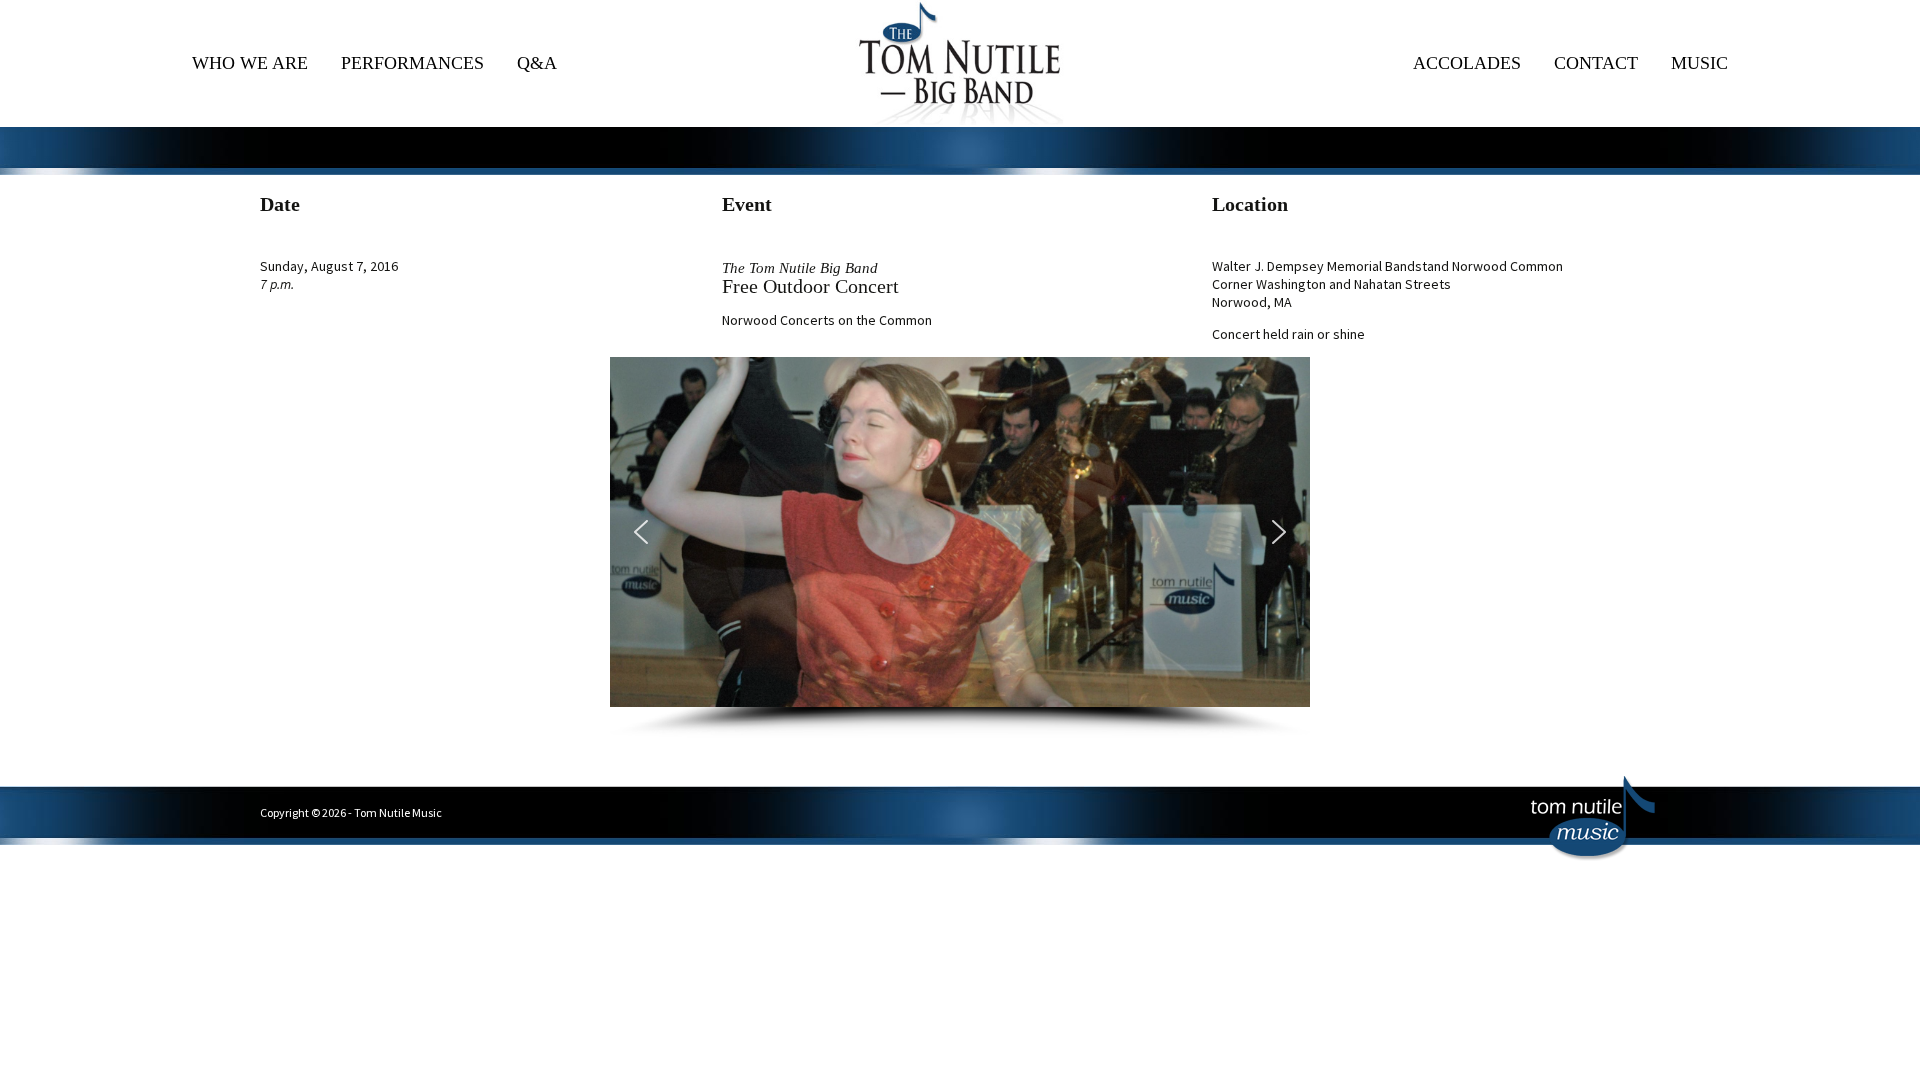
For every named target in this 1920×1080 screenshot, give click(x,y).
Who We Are (250, 63)
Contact (1596, 63)
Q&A (537, 63)
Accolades (1467, 63)
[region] (960, 547)
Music (1699, 63)
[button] (641, 532)
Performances (412, 63)
